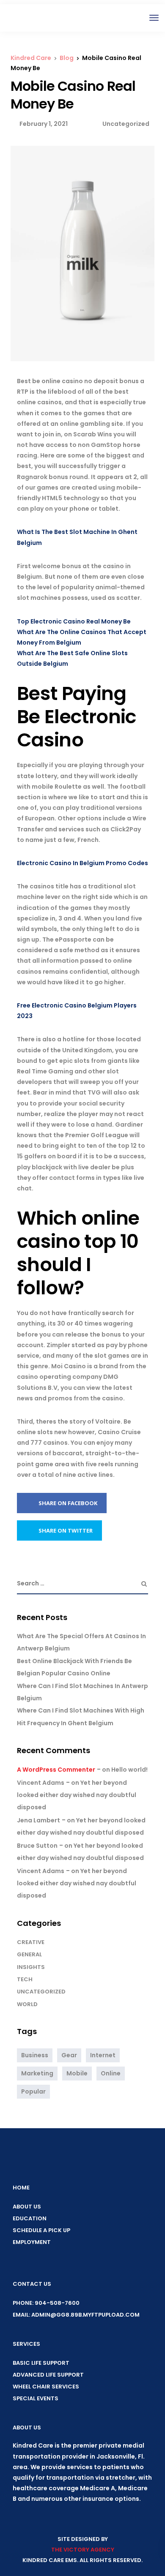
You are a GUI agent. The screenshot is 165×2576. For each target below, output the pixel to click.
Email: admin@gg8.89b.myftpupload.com (76, 2315)
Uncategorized (41, 1992)
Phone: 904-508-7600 (46, 2303)
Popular (33, 2091)
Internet (103, 2055)
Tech (25, 1979)
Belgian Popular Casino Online (64, 1673)
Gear (69, 2055)
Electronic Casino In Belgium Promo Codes (82, 863)
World (27, 2004)
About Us (27, 2207)
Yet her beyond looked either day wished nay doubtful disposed (77, 1795)
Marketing (37, 2073)
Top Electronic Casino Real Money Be (74, 621)
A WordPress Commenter (56, 1770)
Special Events (36, 2398)
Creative (31, 1942)
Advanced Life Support (48, 2375)
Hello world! (129, 1770)
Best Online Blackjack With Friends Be (74, 1661)
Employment (32, 2242)
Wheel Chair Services (46, 2387)
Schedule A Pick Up (41, 2230)
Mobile (77, 2073)
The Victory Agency (83, 2550)
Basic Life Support (41, 2363)
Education (30, 2218)
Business (35, 2055)
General (29, 1954)
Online (111, 2073)
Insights (31, 1967)
